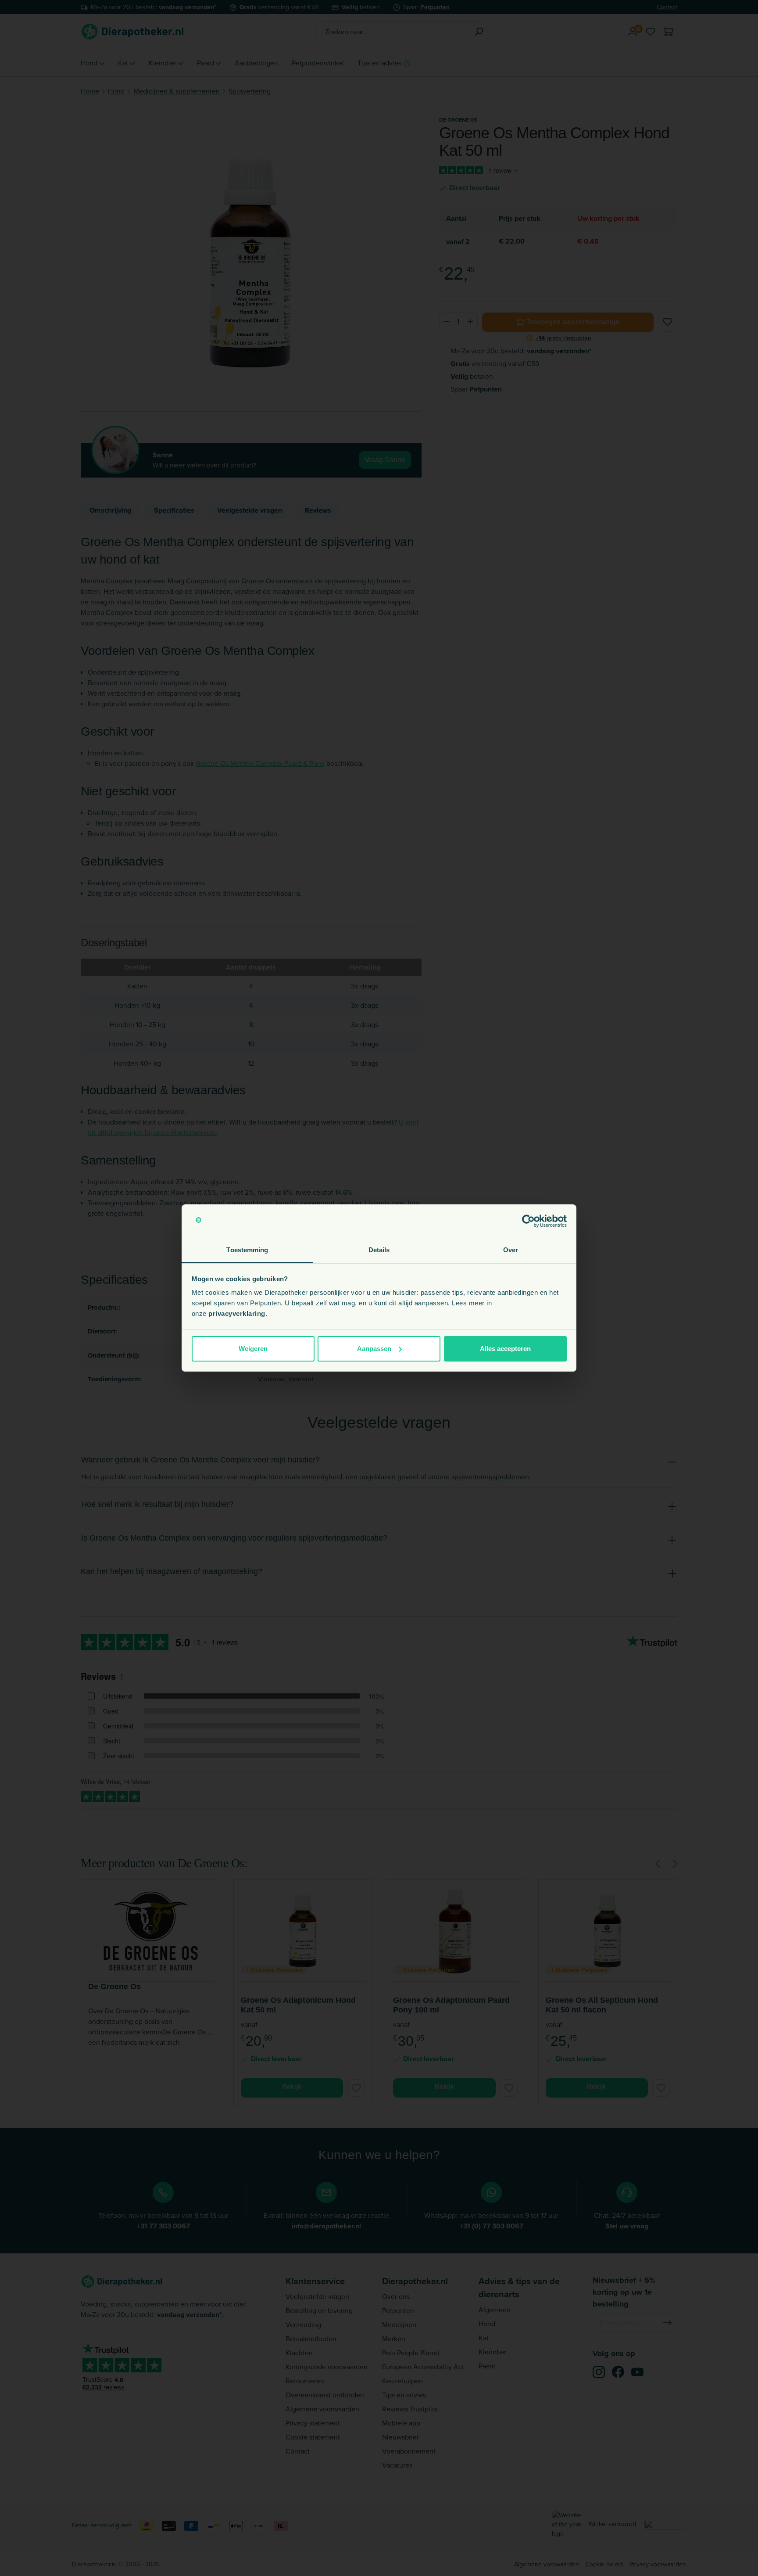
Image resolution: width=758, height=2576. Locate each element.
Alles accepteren (505, 1349)
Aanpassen (374, 1349)
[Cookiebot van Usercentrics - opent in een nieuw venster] (528, 1221)
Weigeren (253, 1349)
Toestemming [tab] (247, 1250)
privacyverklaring (237, 1313)
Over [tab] (511, 1250)
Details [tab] (379, 1250)
